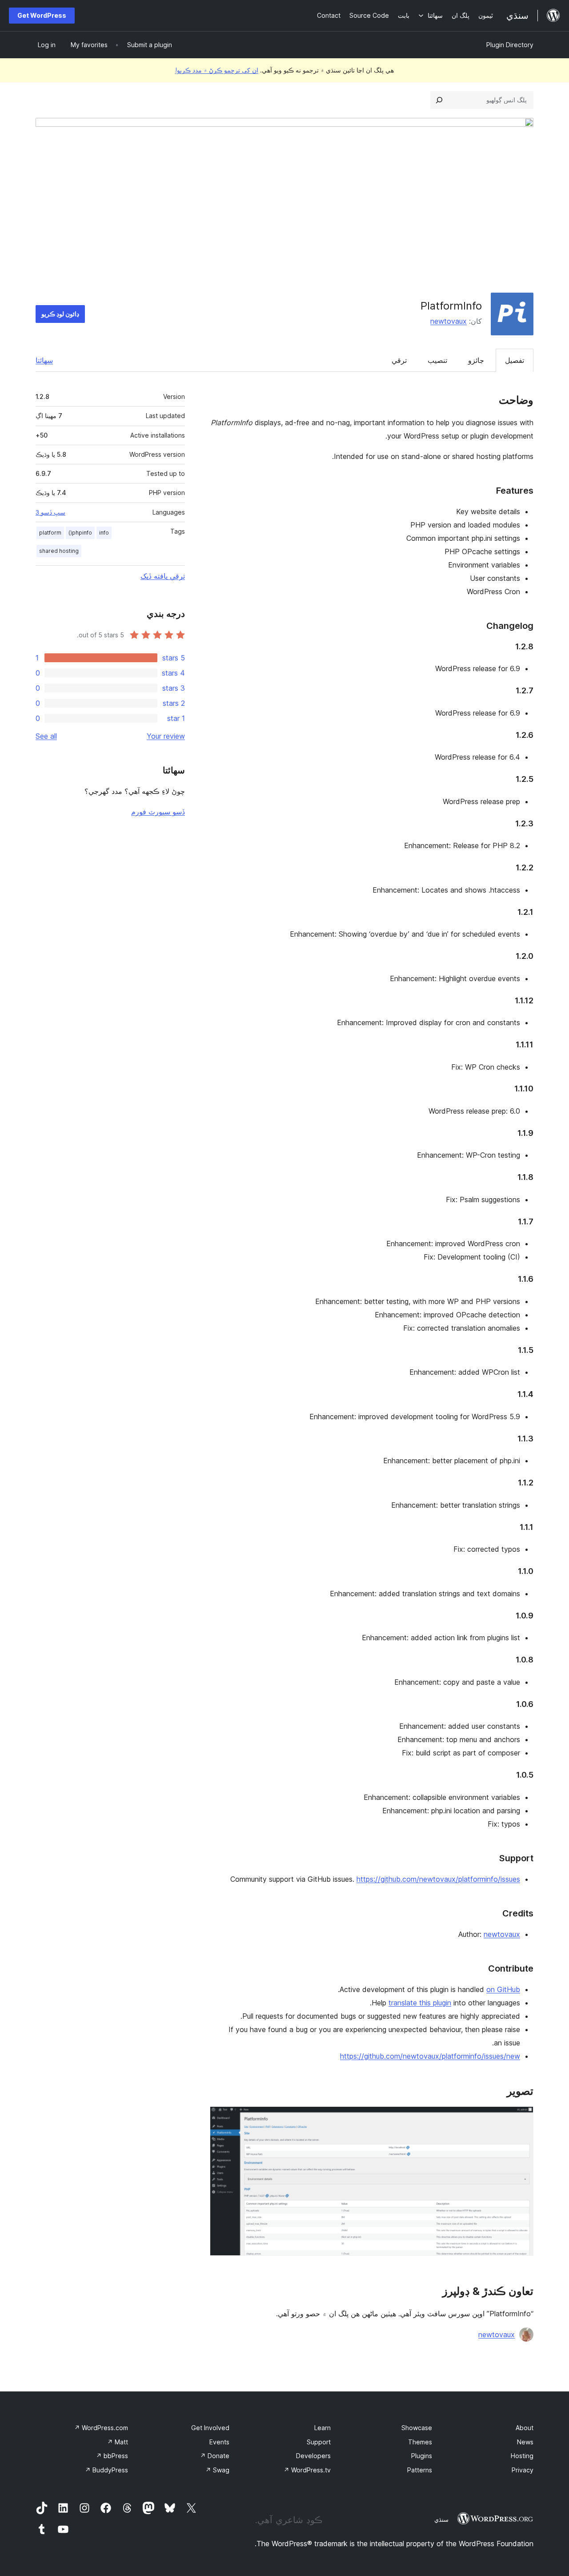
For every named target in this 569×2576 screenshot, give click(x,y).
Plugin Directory (510, 45)
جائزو (476, 360)
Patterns (420, 2470)
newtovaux (449, 321)
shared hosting (59, 551)
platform (50, 533)
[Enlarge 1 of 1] (521, 2118)
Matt (118, 2442)
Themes (420, 2442)
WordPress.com (101, 2428)
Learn (323, 2428)
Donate (215, 2456)
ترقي (399, 360)
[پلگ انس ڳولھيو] (439, 100)
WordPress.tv (307, 2470)
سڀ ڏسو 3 (50, 512)
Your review (166, 736)
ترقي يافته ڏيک (163, 576)
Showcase (417, 2428)
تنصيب (437, 360)
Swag (217, 2470)
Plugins (422, 2456)
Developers (313, 2456)
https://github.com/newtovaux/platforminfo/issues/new (430, 2056)
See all (46, 736)
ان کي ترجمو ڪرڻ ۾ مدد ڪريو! (217, 70)
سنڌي (441, 2520)
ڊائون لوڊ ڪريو (60, 314)
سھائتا (44, 360)
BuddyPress (106, 2470)
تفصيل (515, 360)
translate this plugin (420, 2003)
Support (319, 2442)
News (525, 2442)
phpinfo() (80, 533)
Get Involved (210, 2428)
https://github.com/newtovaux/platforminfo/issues (438, 1879)
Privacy (523, 2470)
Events (219, 2442)
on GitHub (503, 1989)
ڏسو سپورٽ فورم (158, 812)
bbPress (112, 2456)
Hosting (522, 2456)
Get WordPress (42, 15)
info (104, 533)
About (525, 2428)
